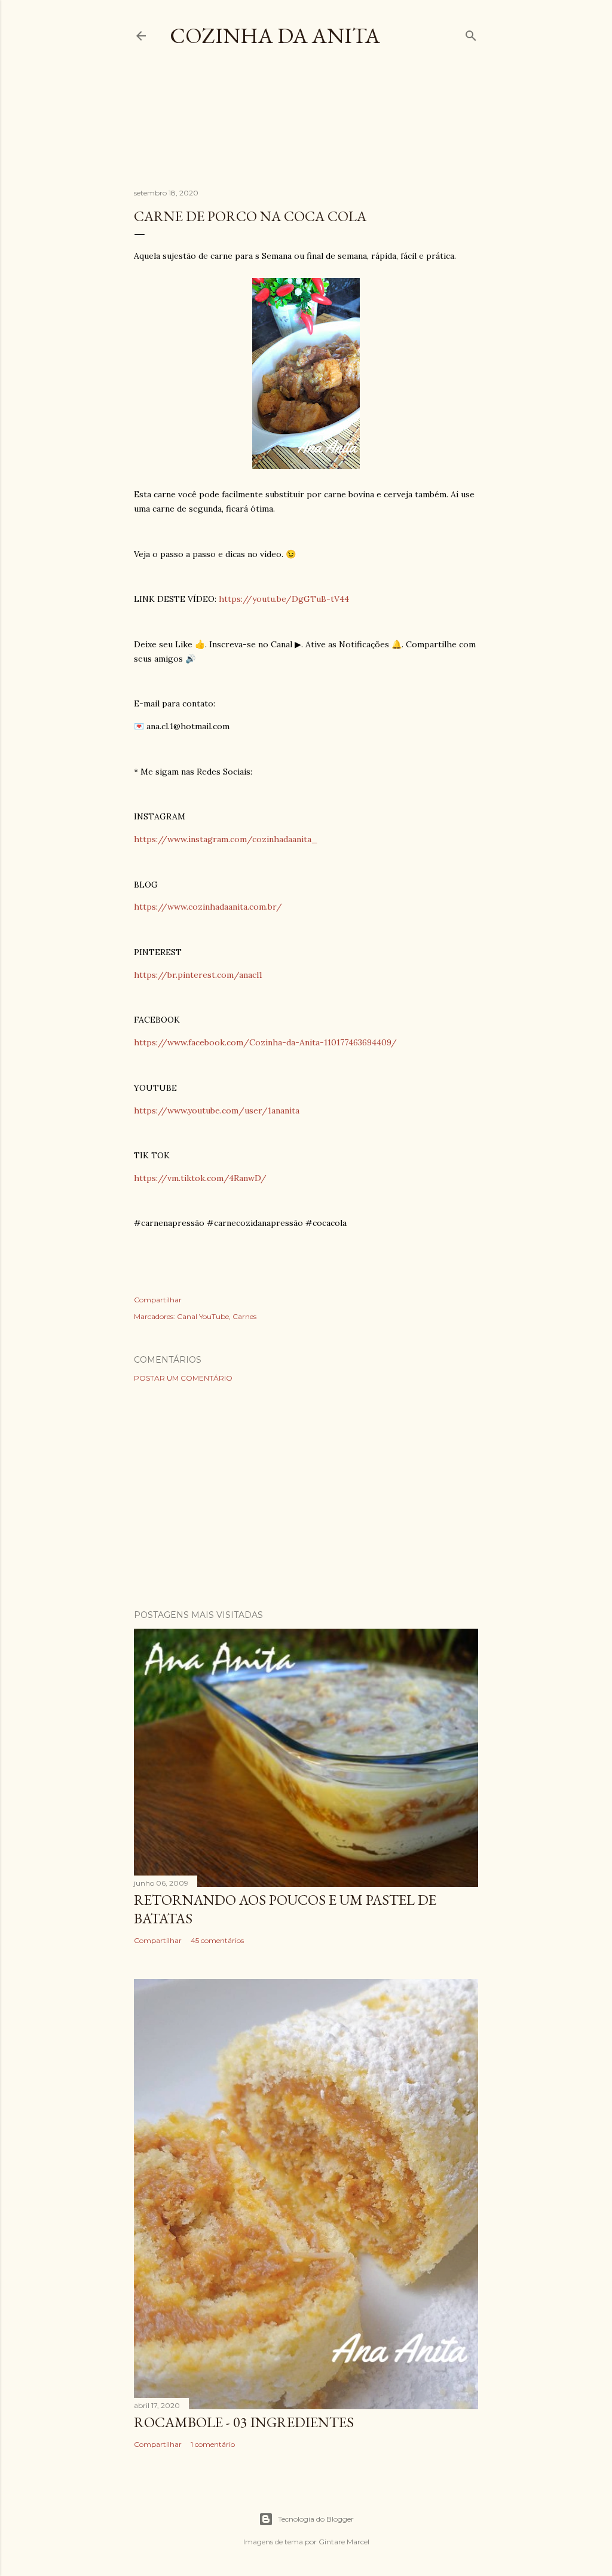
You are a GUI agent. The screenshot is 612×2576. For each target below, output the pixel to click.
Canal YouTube (203, 1316)
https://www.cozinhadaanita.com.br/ (208, 907)
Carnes (244, 1316)
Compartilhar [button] (158, 1300)
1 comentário (213, 2444)
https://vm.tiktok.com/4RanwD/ (200, 1178)
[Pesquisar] (471, 33)
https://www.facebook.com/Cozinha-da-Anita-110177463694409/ (265, 1042)
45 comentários (217, 1940)
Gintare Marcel (344, 2542)
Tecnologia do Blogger (316, 2519)
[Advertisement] (351, 128)
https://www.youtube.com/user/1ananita (217, 1110)
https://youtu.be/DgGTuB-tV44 (284, 599)
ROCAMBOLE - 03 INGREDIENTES (244, 2422)
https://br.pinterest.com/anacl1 (198, 975)
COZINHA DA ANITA (275, 36)
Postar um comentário (183, 1378)
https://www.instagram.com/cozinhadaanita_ (226, 839)
